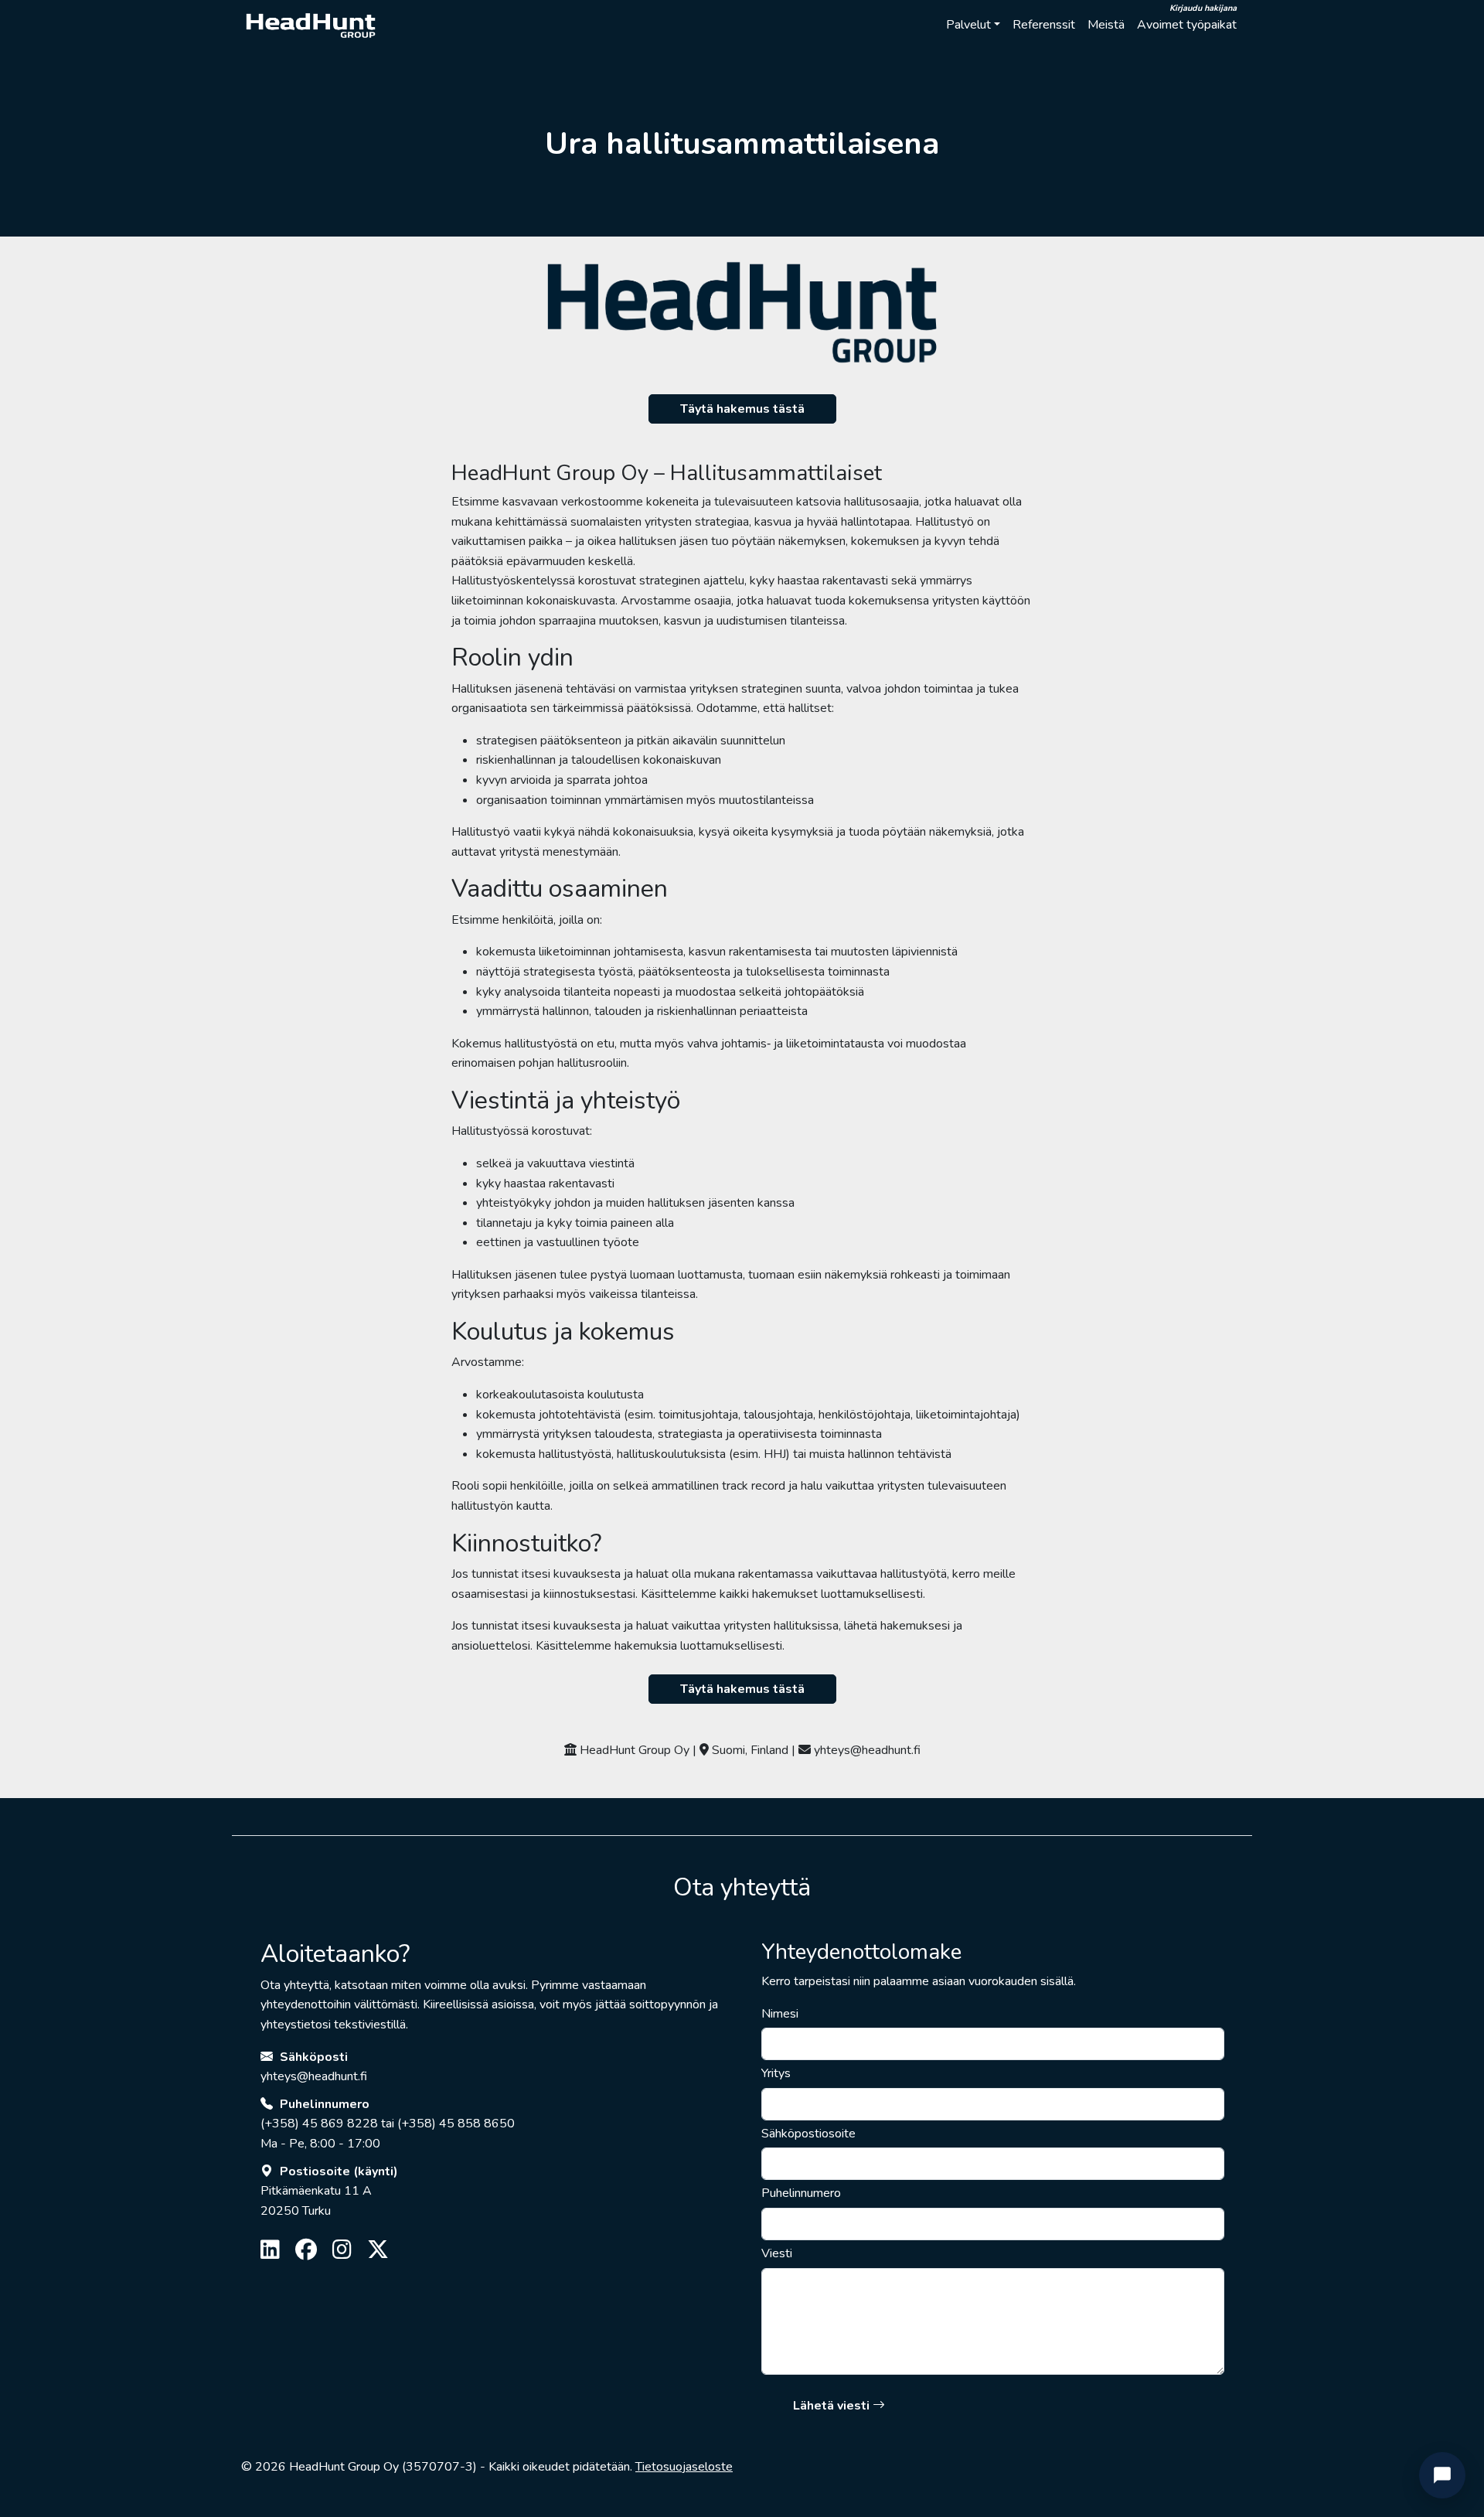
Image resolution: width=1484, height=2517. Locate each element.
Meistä (1106, 25)
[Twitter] (378, 2251)
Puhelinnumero (801, 2193)
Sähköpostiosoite (808, 2134)
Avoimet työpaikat (1187, 25)
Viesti (777, 2253)
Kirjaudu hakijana (1203, 8)
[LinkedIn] (270, 2251)
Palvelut (968, 25)
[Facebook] (306, 2251)
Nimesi (780, 2014)
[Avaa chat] (1442, 2475)
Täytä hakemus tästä (742, 409)
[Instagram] (342, 2251)
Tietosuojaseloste (684, 2467)
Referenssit (1044, 25)
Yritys (776, 2073)
